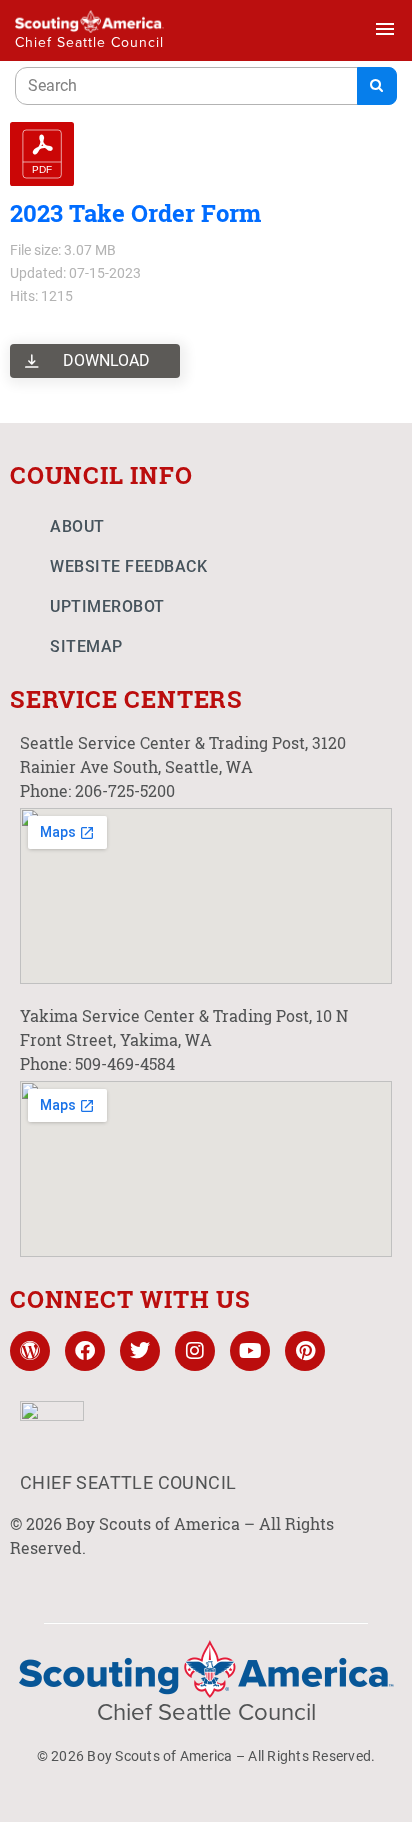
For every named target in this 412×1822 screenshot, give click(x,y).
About (77, 526)
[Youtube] (250, 1351)
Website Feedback (128, 566)
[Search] (377, 86)
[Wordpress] (30, 1351)
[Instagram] (195, 1351)
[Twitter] (140, 1351)
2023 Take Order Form (135, 213)
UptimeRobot (107, 606)
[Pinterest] (305, 1351)
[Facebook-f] (85, 1351)
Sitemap (86, 646)
